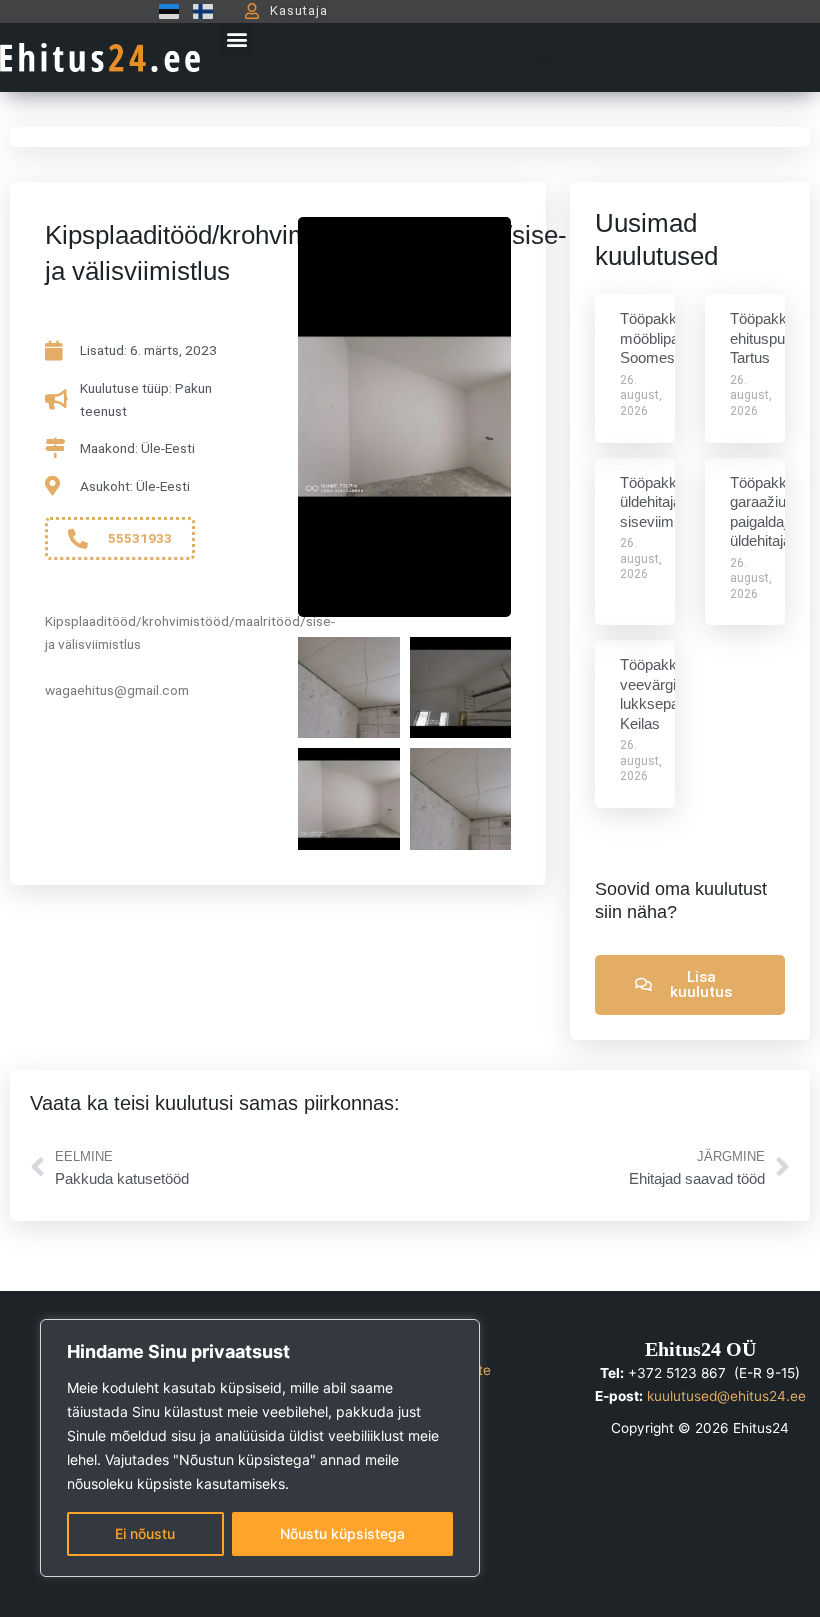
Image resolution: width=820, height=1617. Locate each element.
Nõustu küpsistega (342, 1533)
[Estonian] (164, 11)
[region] (260, 1448)
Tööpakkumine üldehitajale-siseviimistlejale (671, 502)
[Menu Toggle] (547, 57)
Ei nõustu (145, 1533)
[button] (236, 39)
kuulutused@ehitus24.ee (726, 1396)
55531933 (140, 538)
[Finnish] (198, 11)
